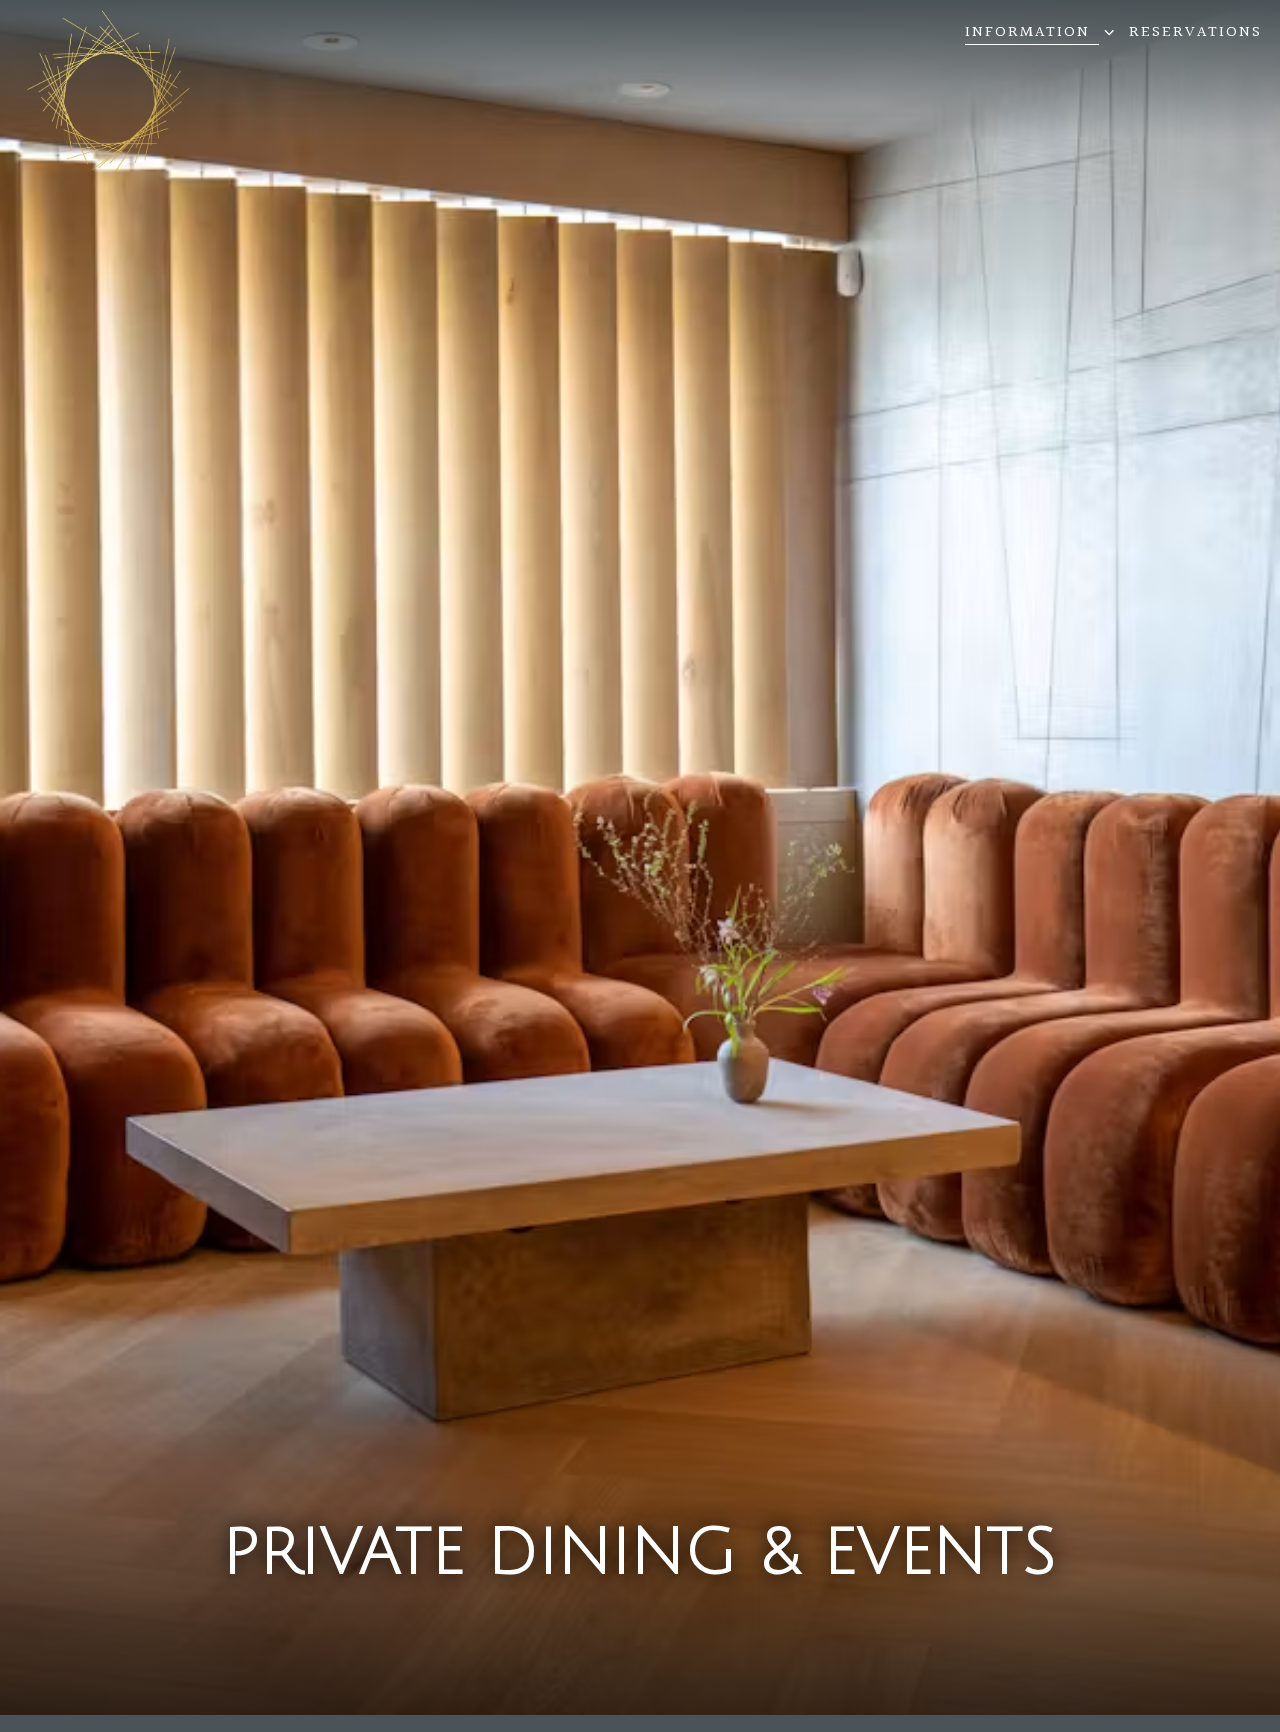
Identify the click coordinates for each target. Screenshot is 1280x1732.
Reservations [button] (1195, 32)
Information (1036, 32)
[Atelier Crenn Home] (109, 94)
